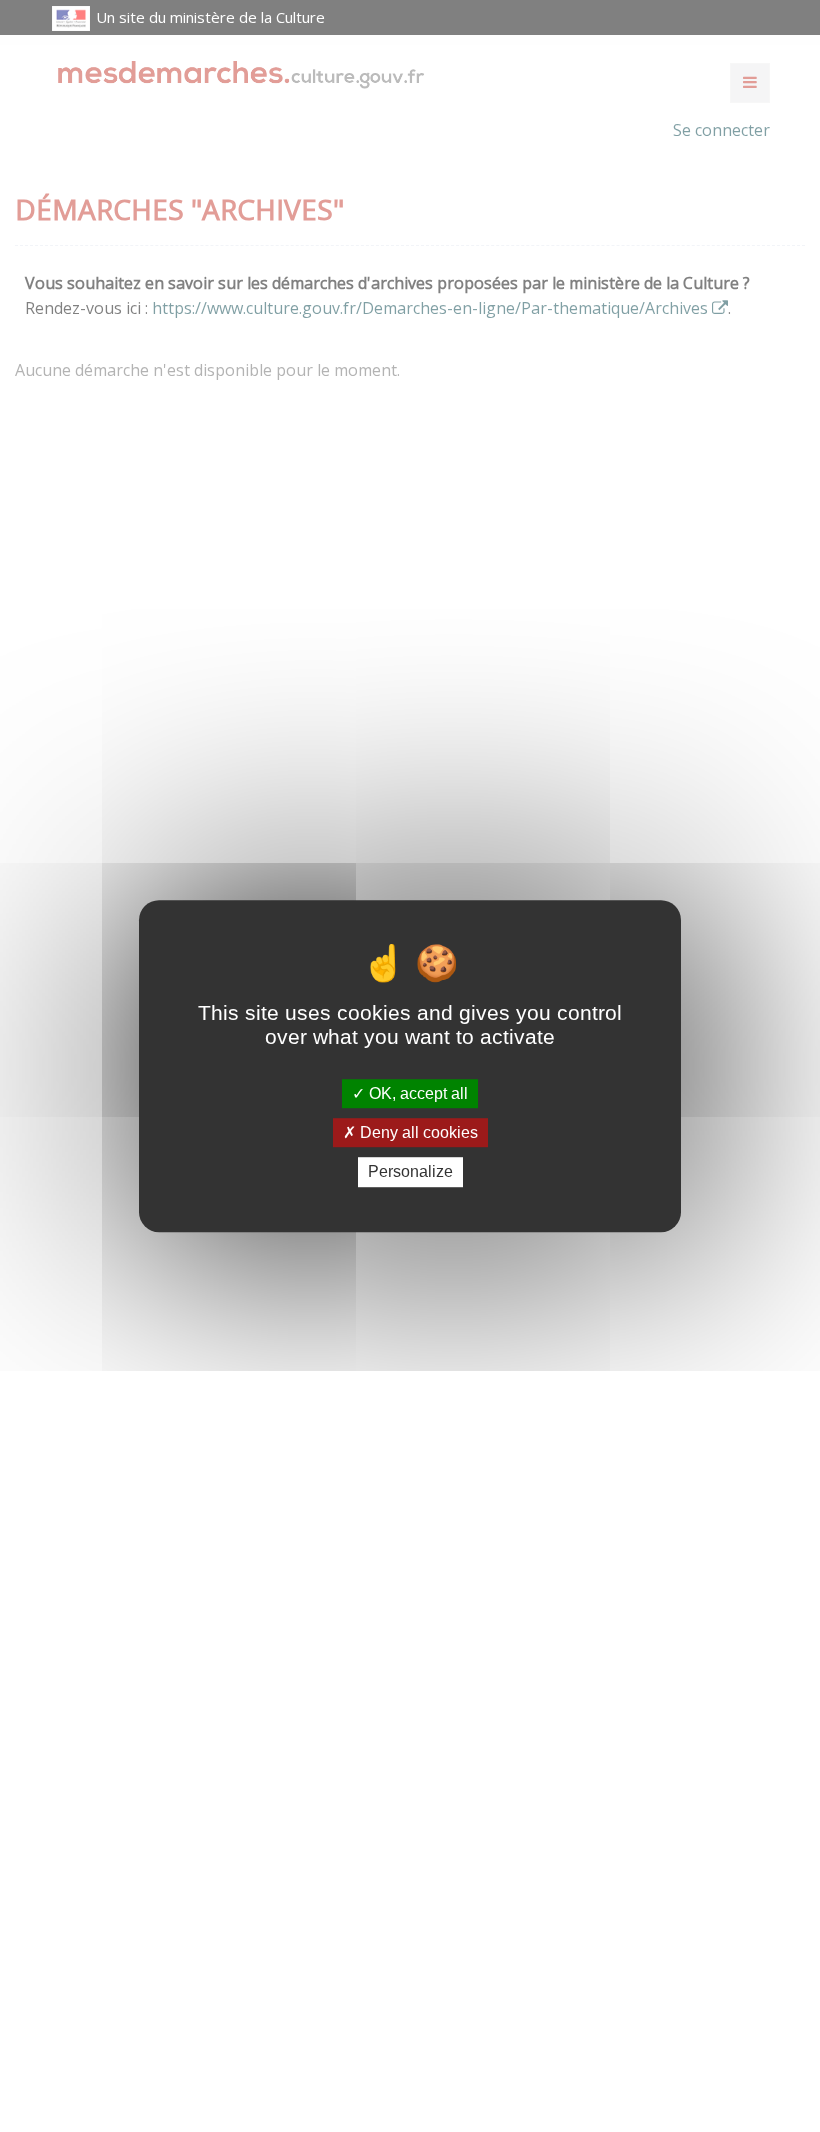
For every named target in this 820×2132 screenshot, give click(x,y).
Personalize (410, 1172)
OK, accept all (416, 1093)
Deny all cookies (417, 1132)
